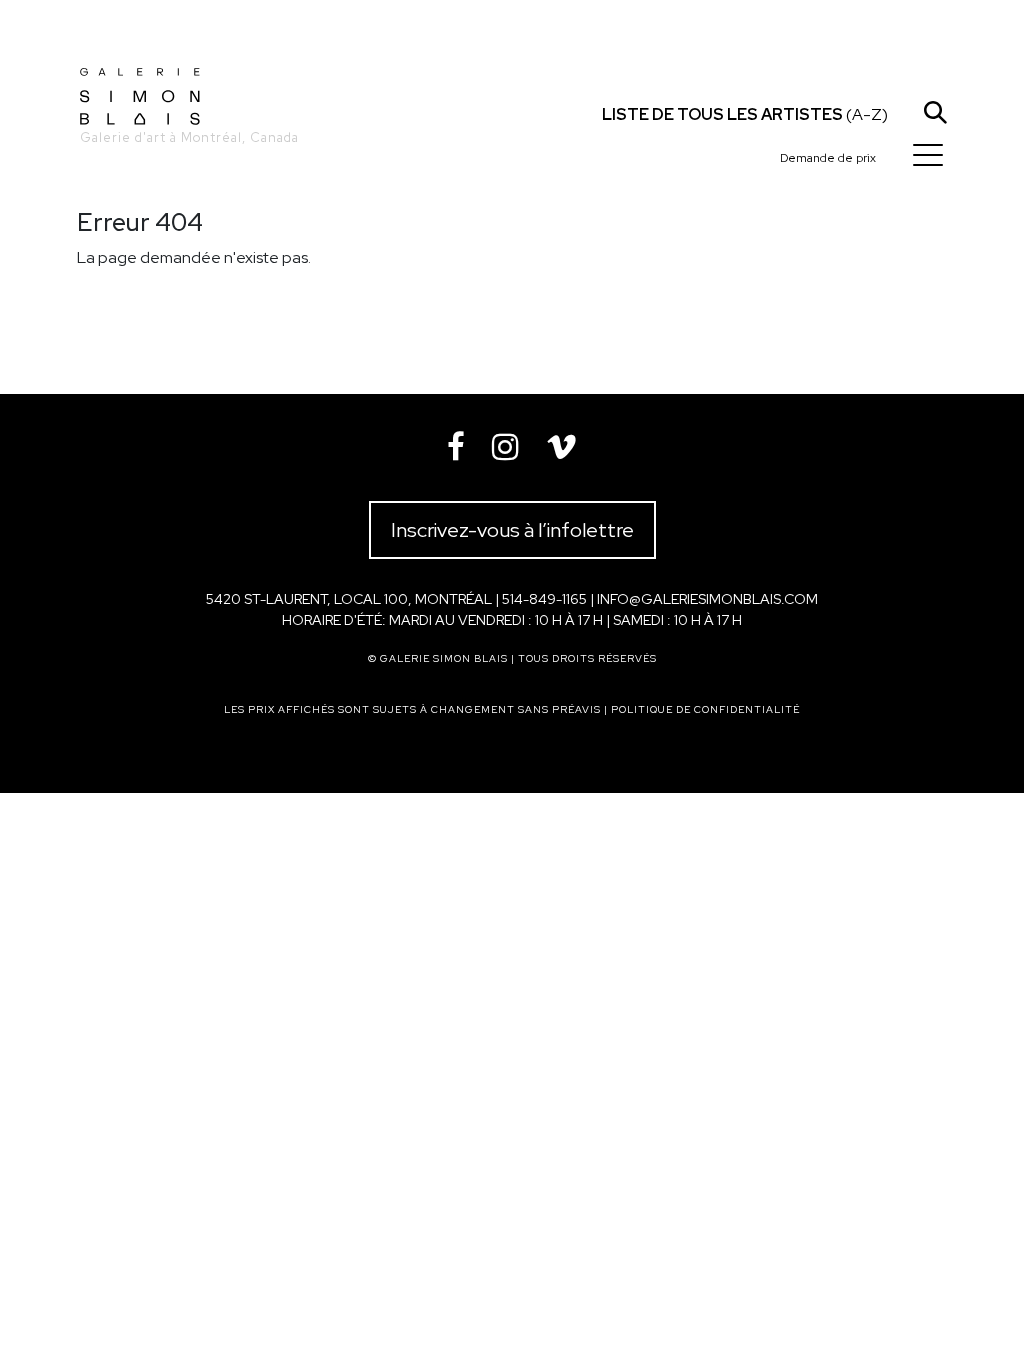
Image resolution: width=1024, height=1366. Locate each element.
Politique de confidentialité (705, 709)
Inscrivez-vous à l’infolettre (512, 530)
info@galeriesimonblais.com (707, 599)
